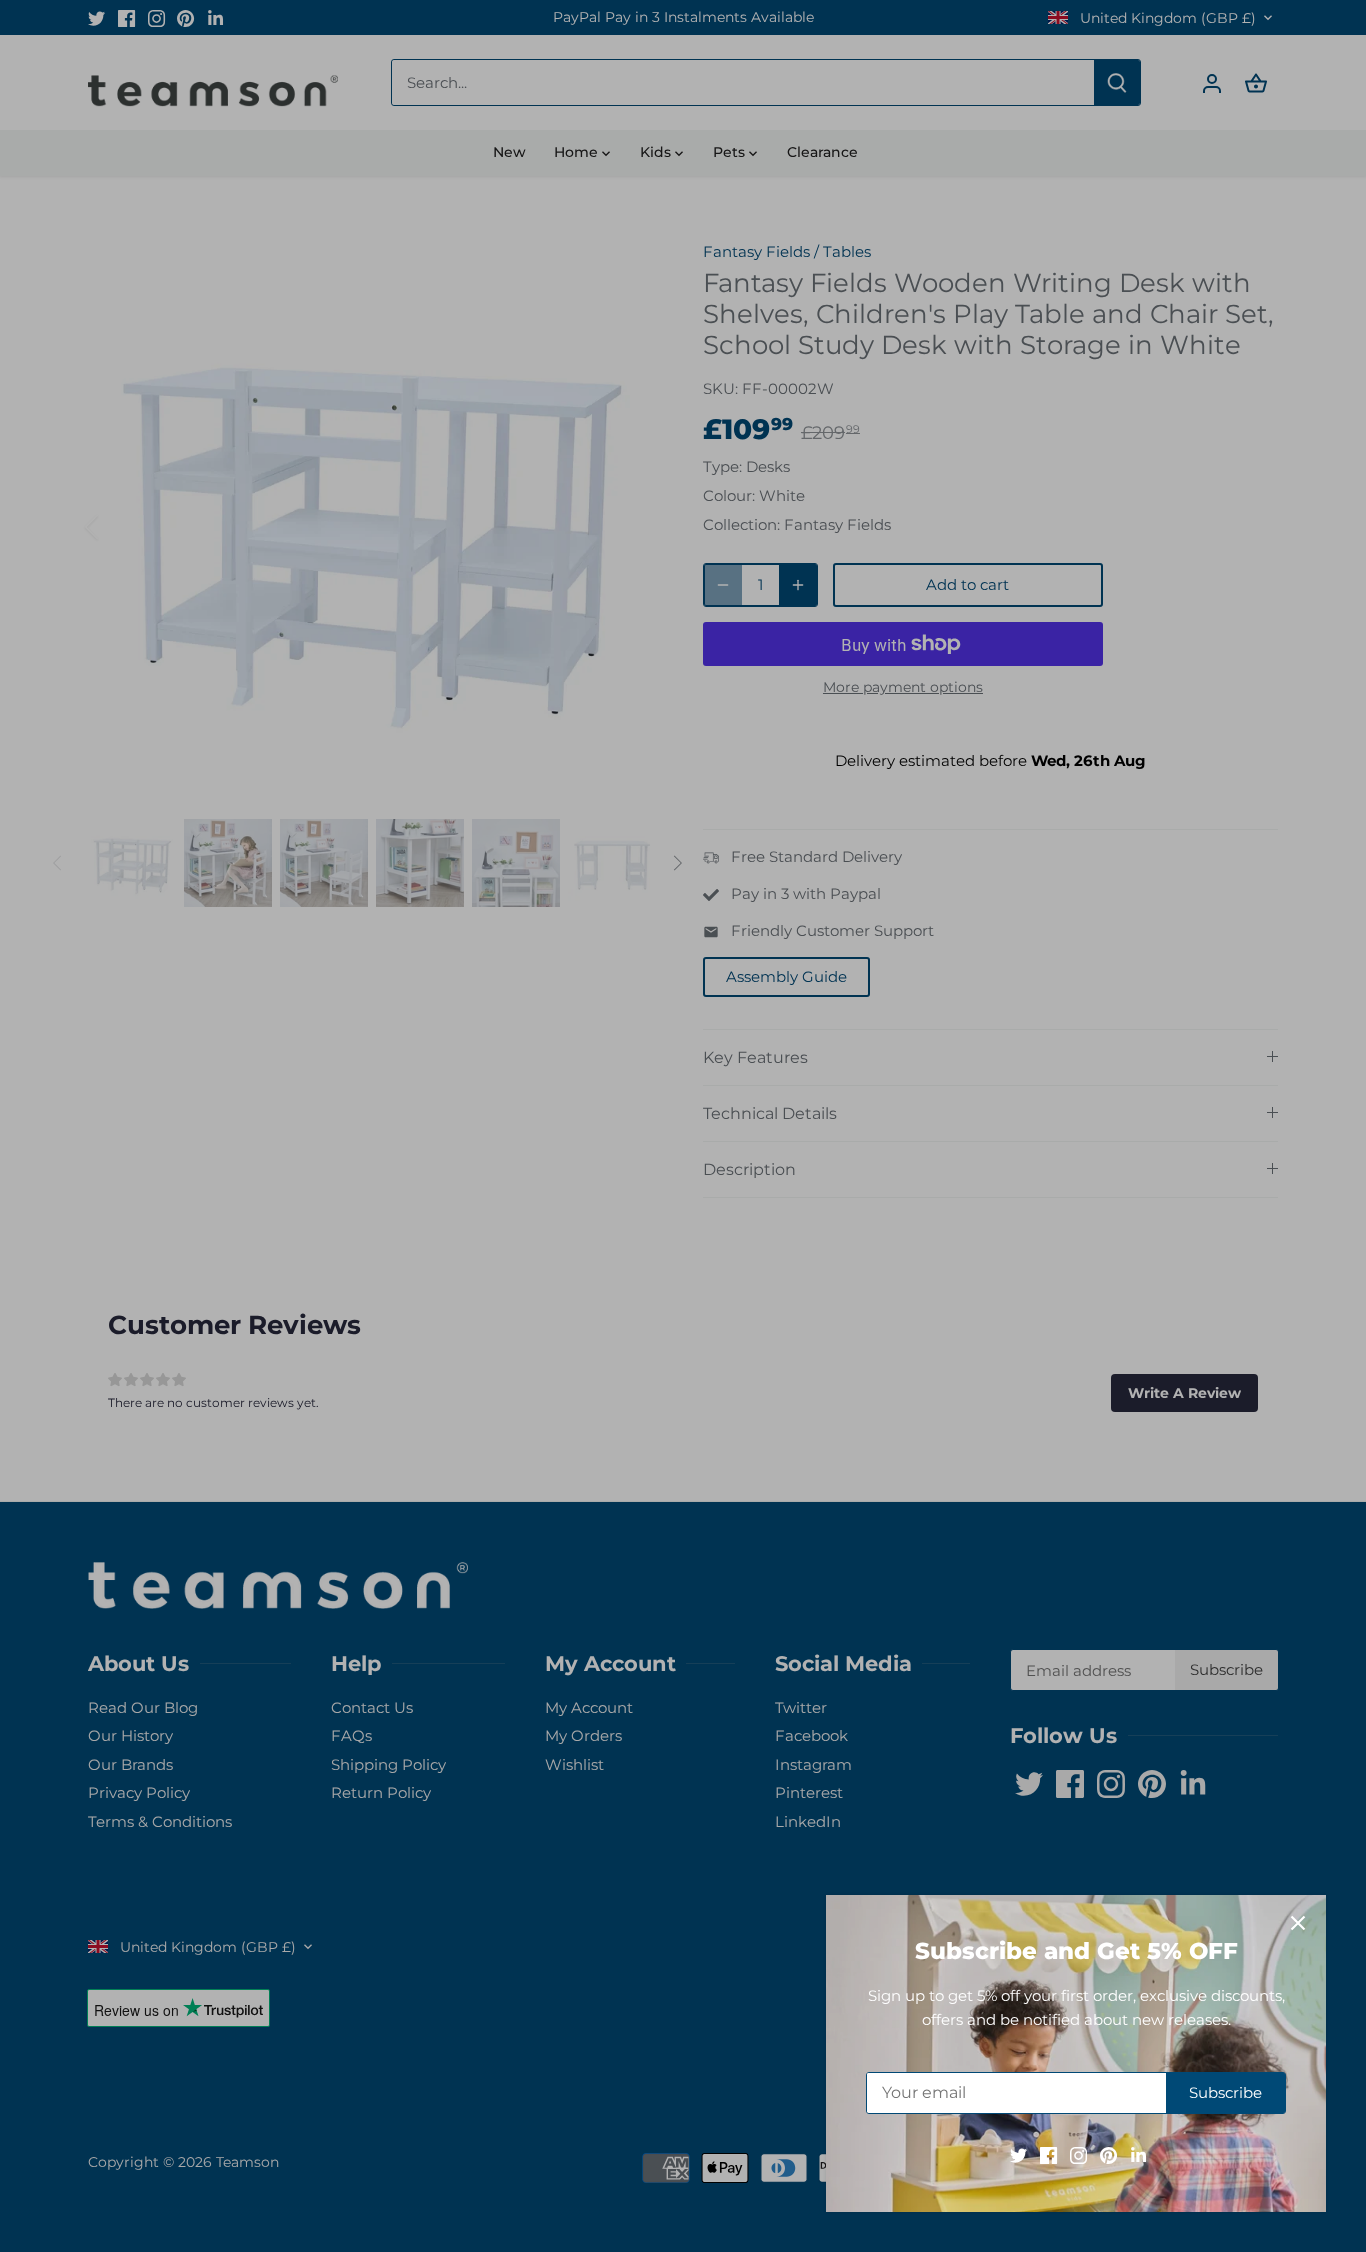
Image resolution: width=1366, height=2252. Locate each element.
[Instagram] (1078, 2154)
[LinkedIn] (1138, 2154)
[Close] (1298, 1923)
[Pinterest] (1108, 2154)
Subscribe (1225, 2092)
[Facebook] (1048, 2154)
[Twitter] (1018, 2154)
